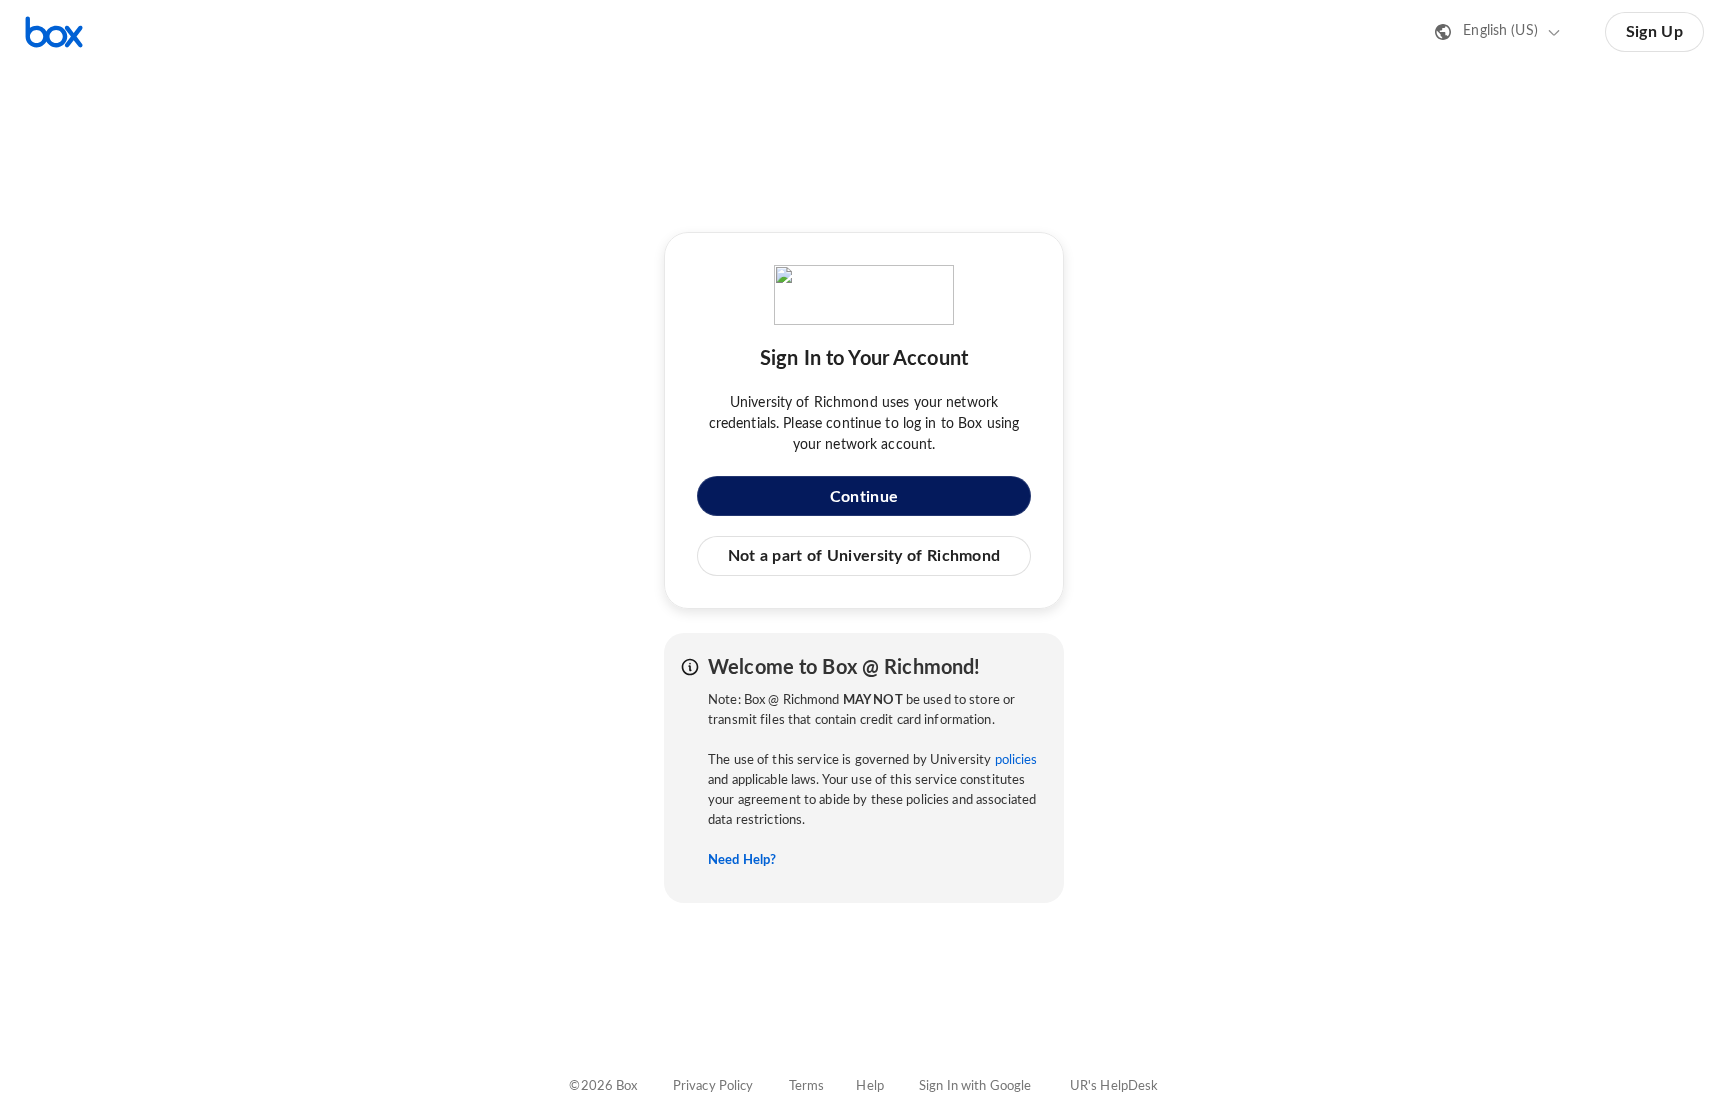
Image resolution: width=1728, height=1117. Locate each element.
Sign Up (1654, 32)
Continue (864, 497)
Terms (807, 1086)
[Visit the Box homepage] (54, 32)
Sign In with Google (975, 1086)
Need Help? (742, 860)
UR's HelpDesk (1114, 1086)
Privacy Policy (713, 1086)
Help (870, 1086)
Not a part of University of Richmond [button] (864, 556)
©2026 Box (603, 1086)
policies (1016, 760)
